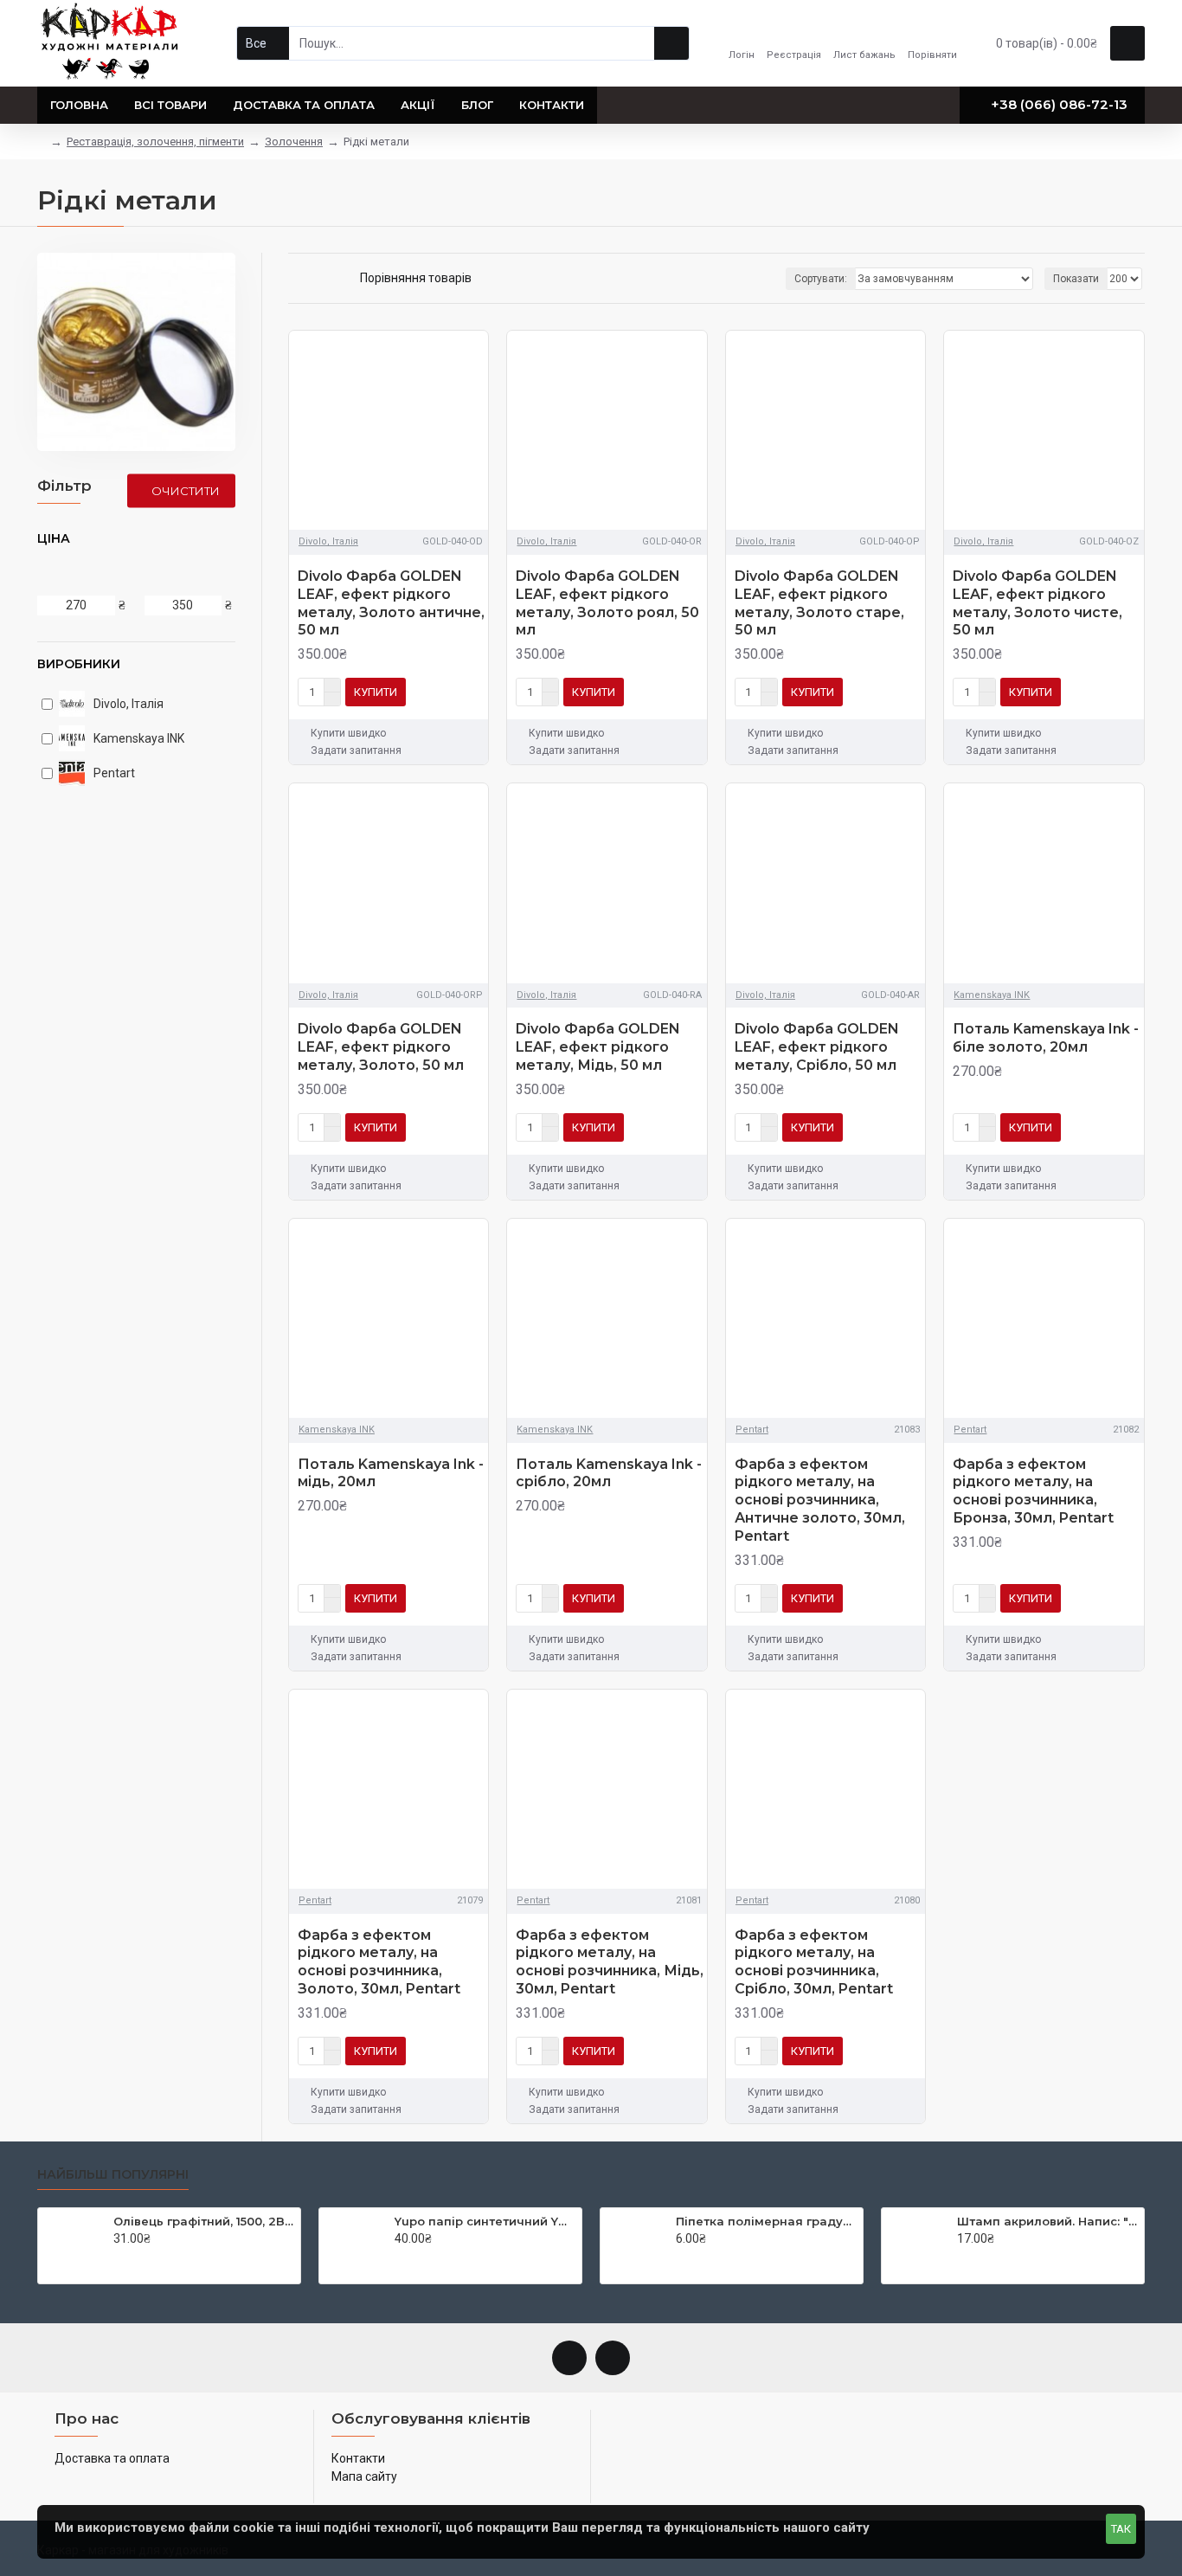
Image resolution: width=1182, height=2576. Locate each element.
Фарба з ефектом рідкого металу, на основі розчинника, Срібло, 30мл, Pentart (814, 1962)
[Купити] (118, 2257)
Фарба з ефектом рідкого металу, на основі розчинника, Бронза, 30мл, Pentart (1033, 1491)
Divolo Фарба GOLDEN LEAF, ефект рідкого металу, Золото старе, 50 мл (819, 603)
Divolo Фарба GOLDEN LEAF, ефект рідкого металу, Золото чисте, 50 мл (1037, 603)
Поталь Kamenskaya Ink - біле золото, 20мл (1046, 1038)
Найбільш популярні (113, 2175)
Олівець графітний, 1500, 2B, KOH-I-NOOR (204, 2221)
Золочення (294, 142)
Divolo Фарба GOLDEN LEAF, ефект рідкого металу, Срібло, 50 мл (817, 1047)
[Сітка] (294, 279)
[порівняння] (471, 692)
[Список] (315, 278)
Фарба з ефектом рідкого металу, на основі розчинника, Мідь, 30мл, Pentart (610, 1962)
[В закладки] (445, 692)
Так (1121, 2529)
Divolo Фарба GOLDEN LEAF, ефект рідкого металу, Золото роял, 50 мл (607, 603)
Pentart (752, 1430)
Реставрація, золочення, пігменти (155, 142)
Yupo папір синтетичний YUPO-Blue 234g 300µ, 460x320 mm (485, 2221)
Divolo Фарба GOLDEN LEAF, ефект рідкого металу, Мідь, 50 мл (598, 1047)
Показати (1076, 279)
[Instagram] (613, 2358)
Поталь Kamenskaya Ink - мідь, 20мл (391, 1473)
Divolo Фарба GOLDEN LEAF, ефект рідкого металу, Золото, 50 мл (381, 1047)
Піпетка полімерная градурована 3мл (766, 2221)
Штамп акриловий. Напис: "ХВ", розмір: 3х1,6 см (1047, 2221)
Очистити (186, 490)
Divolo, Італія (328, 541)
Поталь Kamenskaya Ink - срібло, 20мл (609, 1473)
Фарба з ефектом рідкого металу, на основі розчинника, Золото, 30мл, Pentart (379, 1962)
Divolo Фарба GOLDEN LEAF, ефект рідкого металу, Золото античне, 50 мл (391, 603)
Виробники (79, 664)
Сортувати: (821, 279)
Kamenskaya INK (992, 995)
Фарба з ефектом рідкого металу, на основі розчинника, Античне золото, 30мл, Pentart (820, 1500)
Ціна (54, 538)
